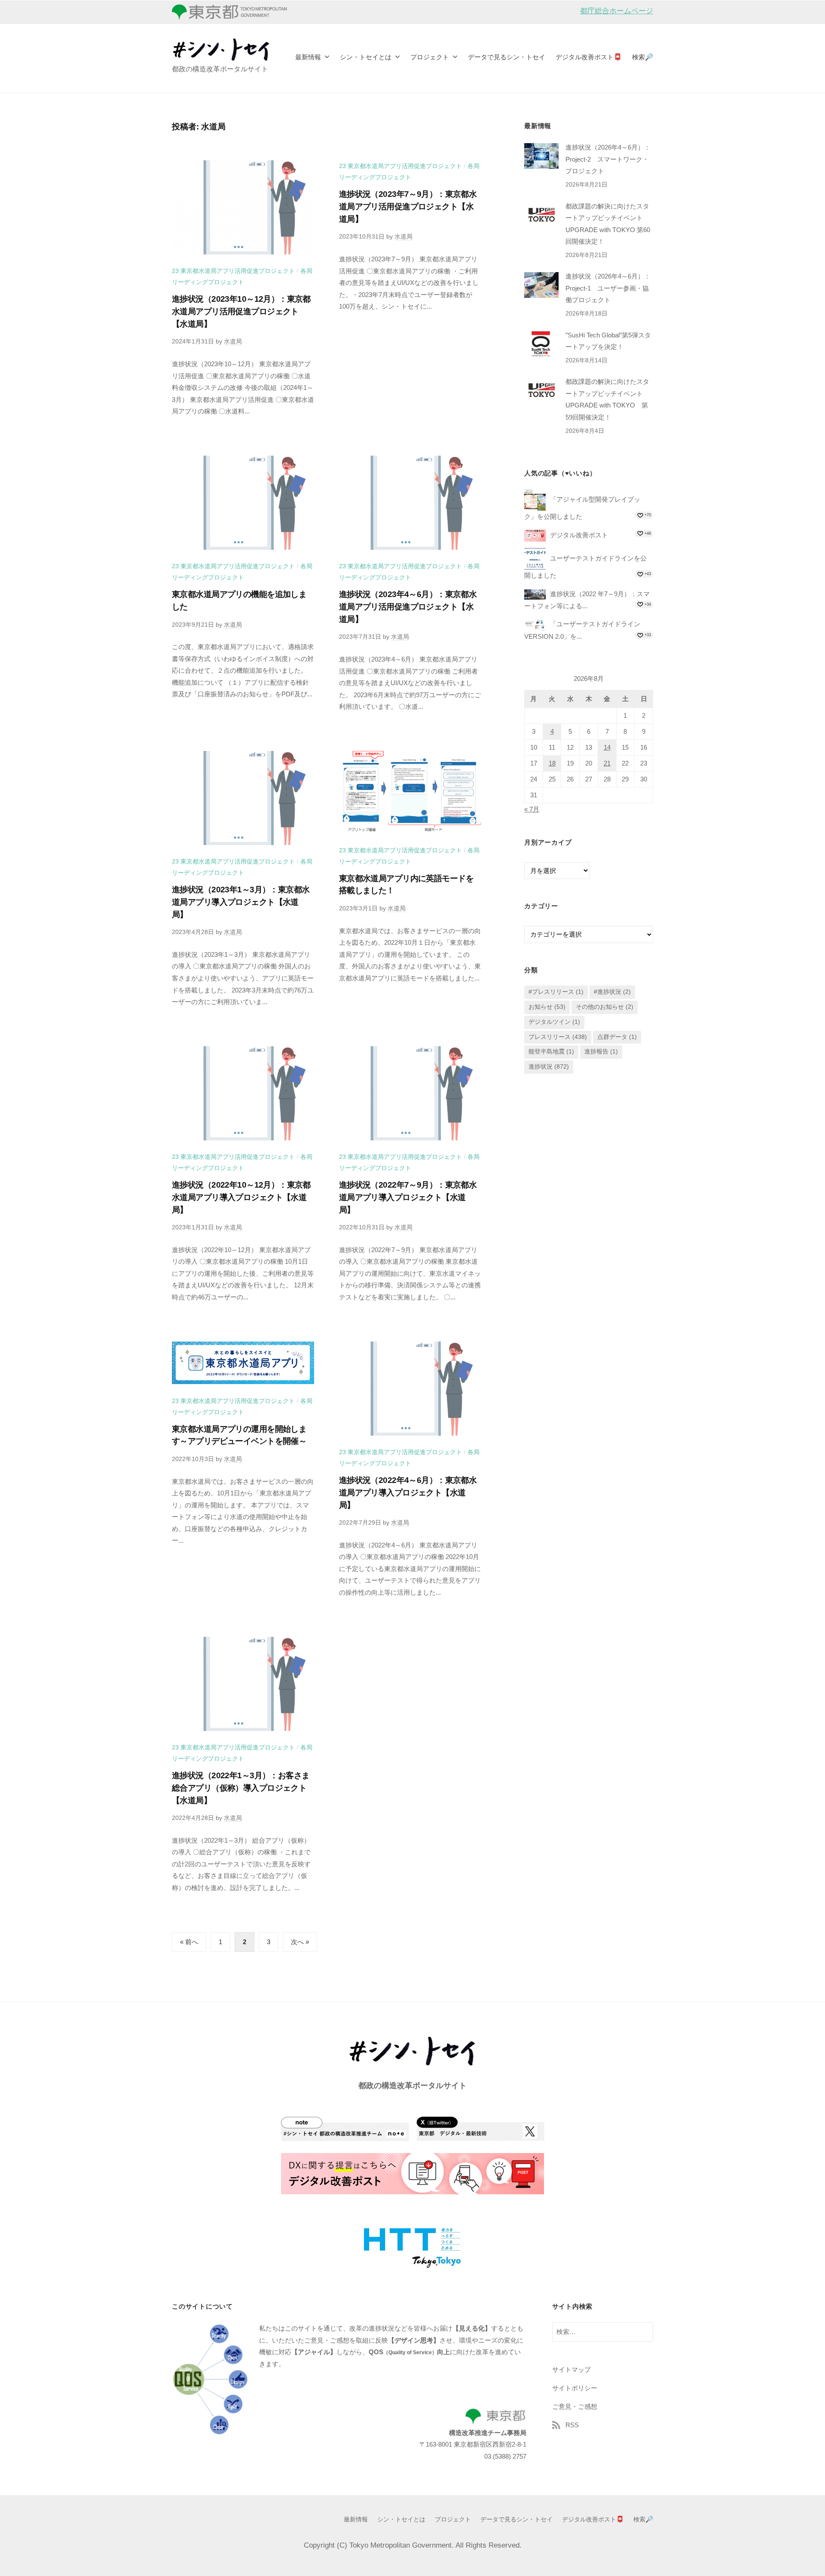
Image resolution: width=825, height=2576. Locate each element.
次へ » (300, 1942)
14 (607, 748)
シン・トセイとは (366, 57)
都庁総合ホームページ (617, 11)
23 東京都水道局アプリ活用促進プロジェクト (233, 271)
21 (607, 764)
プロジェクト (430, 57)
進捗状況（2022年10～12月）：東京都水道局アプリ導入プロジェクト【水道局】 (241, 1197)
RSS (572, 2425)
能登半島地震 (551, 1052)
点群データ (617, 1037)
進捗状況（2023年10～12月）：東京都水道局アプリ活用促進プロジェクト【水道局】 (241, 311)
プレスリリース (558, 1037)
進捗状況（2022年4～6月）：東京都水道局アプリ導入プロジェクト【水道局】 (408, 1493)
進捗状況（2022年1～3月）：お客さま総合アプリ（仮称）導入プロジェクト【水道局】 (241, 1788)
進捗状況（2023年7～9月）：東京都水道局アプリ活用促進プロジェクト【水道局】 (408, 207)
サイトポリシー (575, 2388)
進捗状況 (549, 1067)
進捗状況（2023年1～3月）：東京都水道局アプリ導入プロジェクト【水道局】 (241, 902)
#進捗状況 (612, 992)
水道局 (233, 341)
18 (552, 764)
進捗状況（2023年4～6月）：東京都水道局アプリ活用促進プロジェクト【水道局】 (408, 607)
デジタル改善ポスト (579, 535)
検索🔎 (643, 57)
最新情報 (308, 57)
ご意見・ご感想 (575, 2406)
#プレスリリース (556, 992)
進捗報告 (601, 1052)
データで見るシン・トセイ (507, 57)
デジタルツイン (554, 1022)
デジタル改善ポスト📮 (589, 57)
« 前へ (189, 1942)
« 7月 (532, 810)
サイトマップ (571, 2369)
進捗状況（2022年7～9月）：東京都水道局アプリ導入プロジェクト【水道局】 (408, 1197)
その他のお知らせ (605, 1007)
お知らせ (547, 1007)
